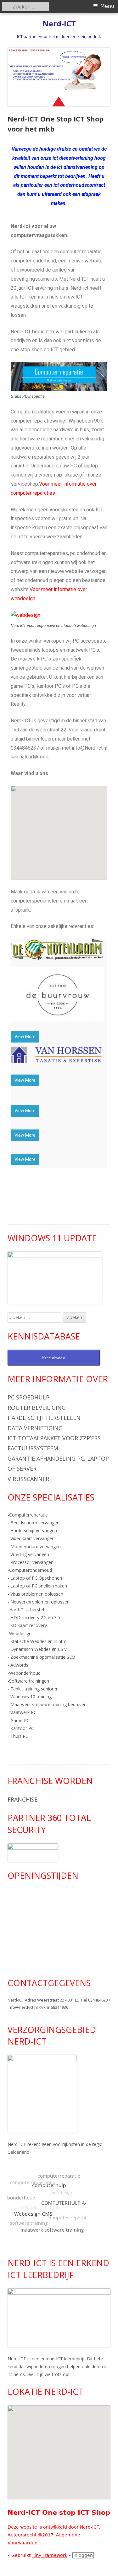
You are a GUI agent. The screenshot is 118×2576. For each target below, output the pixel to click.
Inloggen (83, 2555)
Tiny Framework (50, 2555)
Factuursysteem (33, 1448)
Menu (107, 6)
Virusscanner (28, 1479)
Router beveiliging (37, 1408)
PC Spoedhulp (28, 1397)
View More (25, 1037)
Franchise (22, 1799)
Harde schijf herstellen (44, 1418)
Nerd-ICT (59, 24)
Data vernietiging (35, 1428)
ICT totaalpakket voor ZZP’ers (54, 1438)
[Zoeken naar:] (35, 1317)
